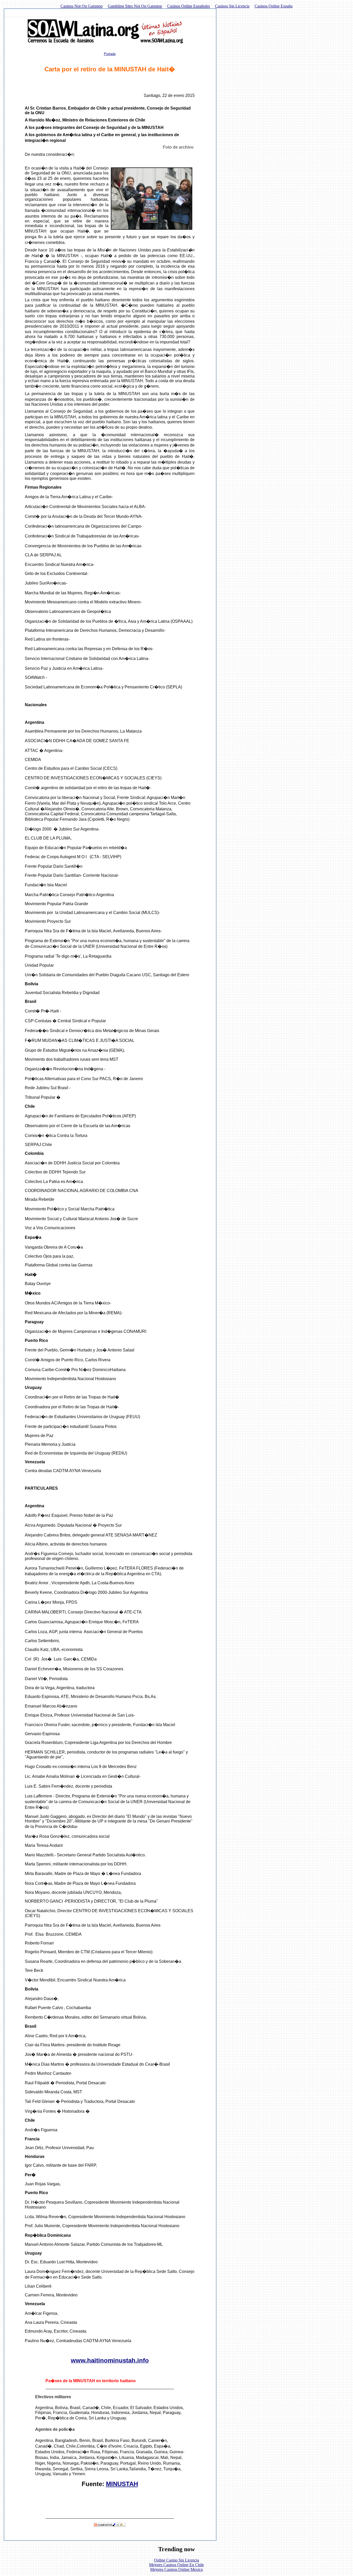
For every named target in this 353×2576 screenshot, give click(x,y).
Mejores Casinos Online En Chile (177, 2565)
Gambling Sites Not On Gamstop (135, 6)
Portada (110, 54)
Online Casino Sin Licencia (177, 2560)
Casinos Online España (274, 6)
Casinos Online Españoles (189, 6)
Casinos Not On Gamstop (82, 6)
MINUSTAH (122, 2484)
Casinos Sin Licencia (232, 6)
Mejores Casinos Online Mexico (177, 2569)
